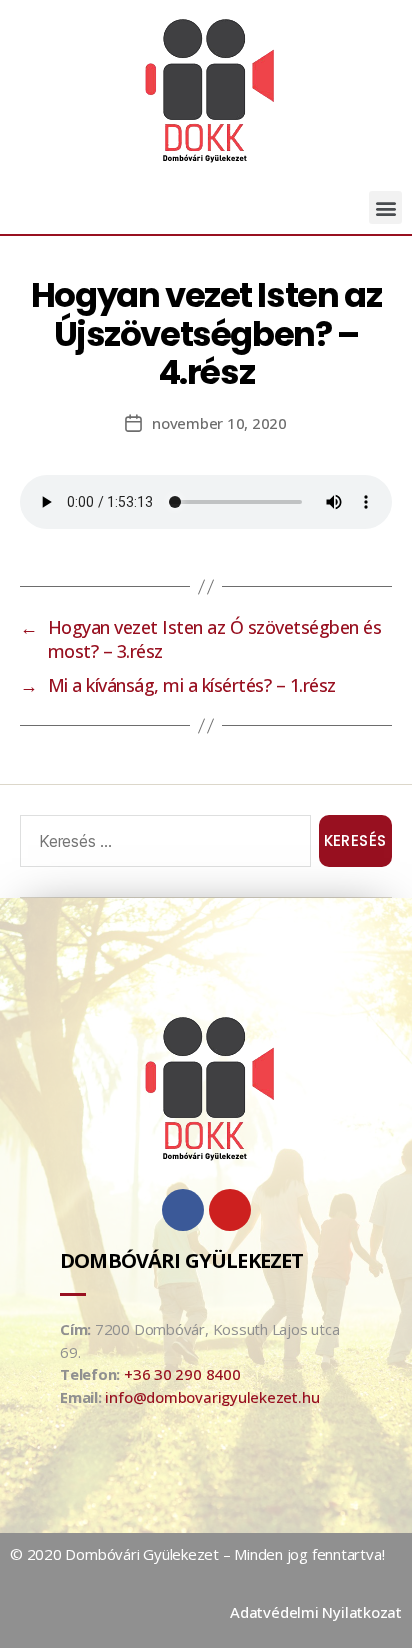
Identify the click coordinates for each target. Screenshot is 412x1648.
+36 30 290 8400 (182, 1374)
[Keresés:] (161, 845)
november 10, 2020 (219, 423)
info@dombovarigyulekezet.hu (212, 1397)
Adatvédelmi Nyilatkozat (316, 1612)
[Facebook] (183, 1210)
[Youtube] (230, 1210)
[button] (385, 207)
